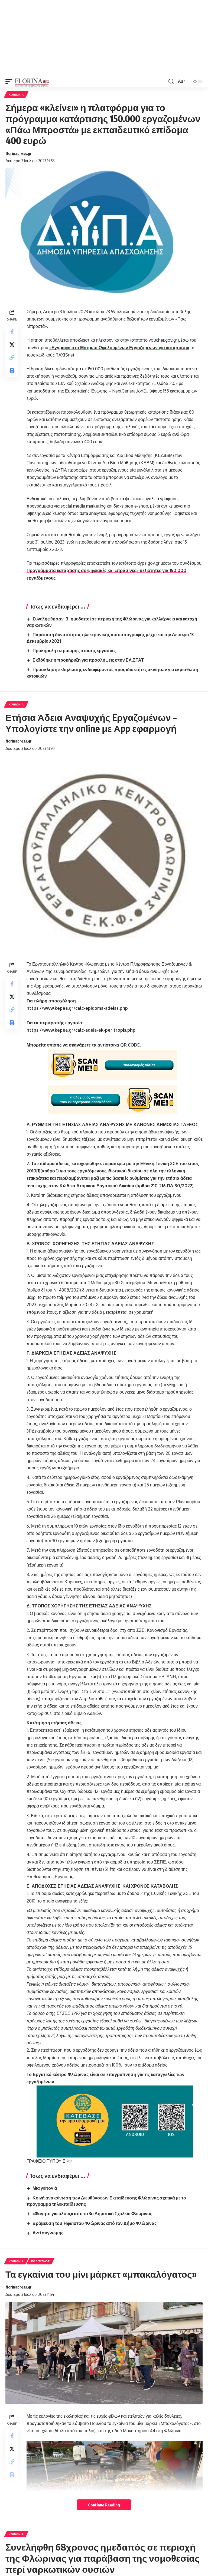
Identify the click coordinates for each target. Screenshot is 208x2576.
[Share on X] (12, 345)
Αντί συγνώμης (48, 2233)
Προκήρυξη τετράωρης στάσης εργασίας (74, 650)
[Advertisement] (104, 38)
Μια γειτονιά (45, 2188)
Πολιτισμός (40, 2261)
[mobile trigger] (10, 81)
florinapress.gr (19, 153)
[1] (38, 1171)
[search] (171, 81)
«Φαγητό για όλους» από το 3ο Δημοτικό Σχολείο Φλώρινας (92, 2214)
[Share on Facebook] (12, 332)
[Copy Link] (12, 358)
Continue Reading (104, 2505)
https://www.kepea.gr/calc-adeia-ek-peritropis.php (81, 1030)
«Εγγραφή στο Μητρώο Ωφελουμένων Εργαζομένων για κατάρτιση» (119, 348)
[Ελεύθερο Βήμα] (32, 81)
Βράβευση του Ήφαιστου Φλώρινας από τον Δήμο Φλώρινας (95, 2223)
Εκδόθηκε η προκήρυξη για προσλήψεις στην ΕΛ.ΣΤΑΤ (88, 660)
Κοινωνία (16, 94)
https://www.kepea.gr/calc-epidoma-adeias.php (77, 1008)
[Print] (12, 371)
